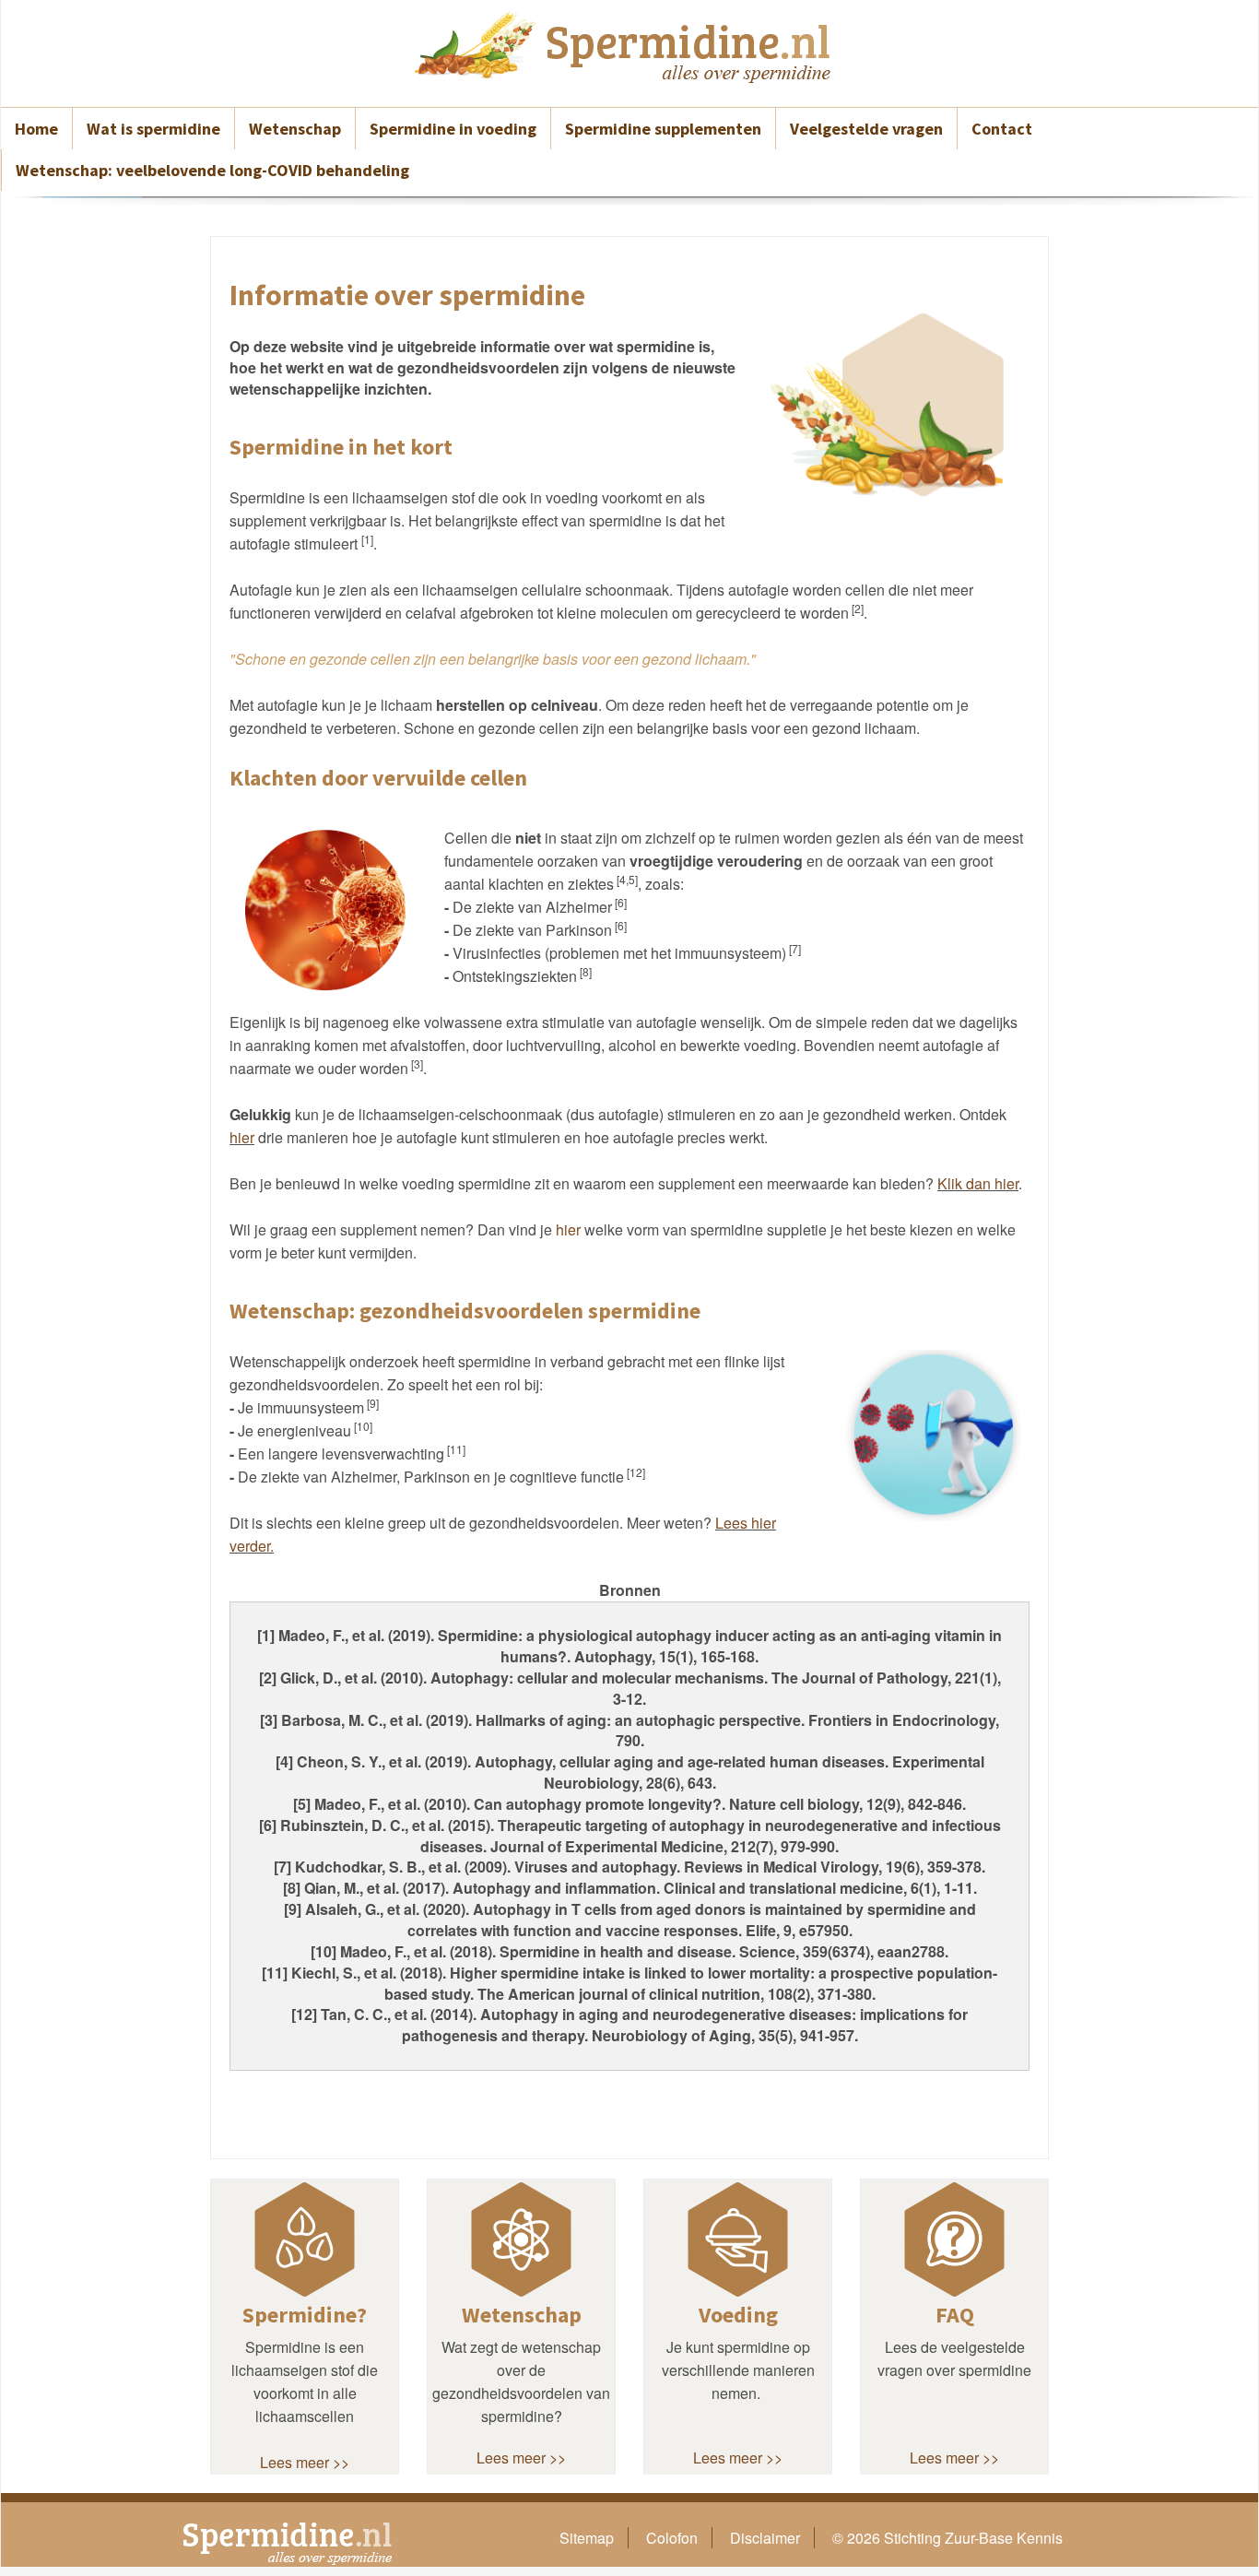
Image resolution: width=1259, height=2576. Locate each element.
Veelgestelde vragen (866, 129)
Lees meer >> (521, 2458)
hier (242, 1137)
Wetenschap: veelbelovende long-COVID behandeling (212, 170)
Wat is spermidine (153, 129)
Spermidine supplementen (663, 129)
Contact (1002, 129)
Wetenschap (295, 129)
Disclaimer (765, 2538)
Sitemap (587, 2538)
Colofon (672, 2538)
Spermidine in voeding (453, 129)
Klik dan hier (978, 1183)
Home (36, 129)
